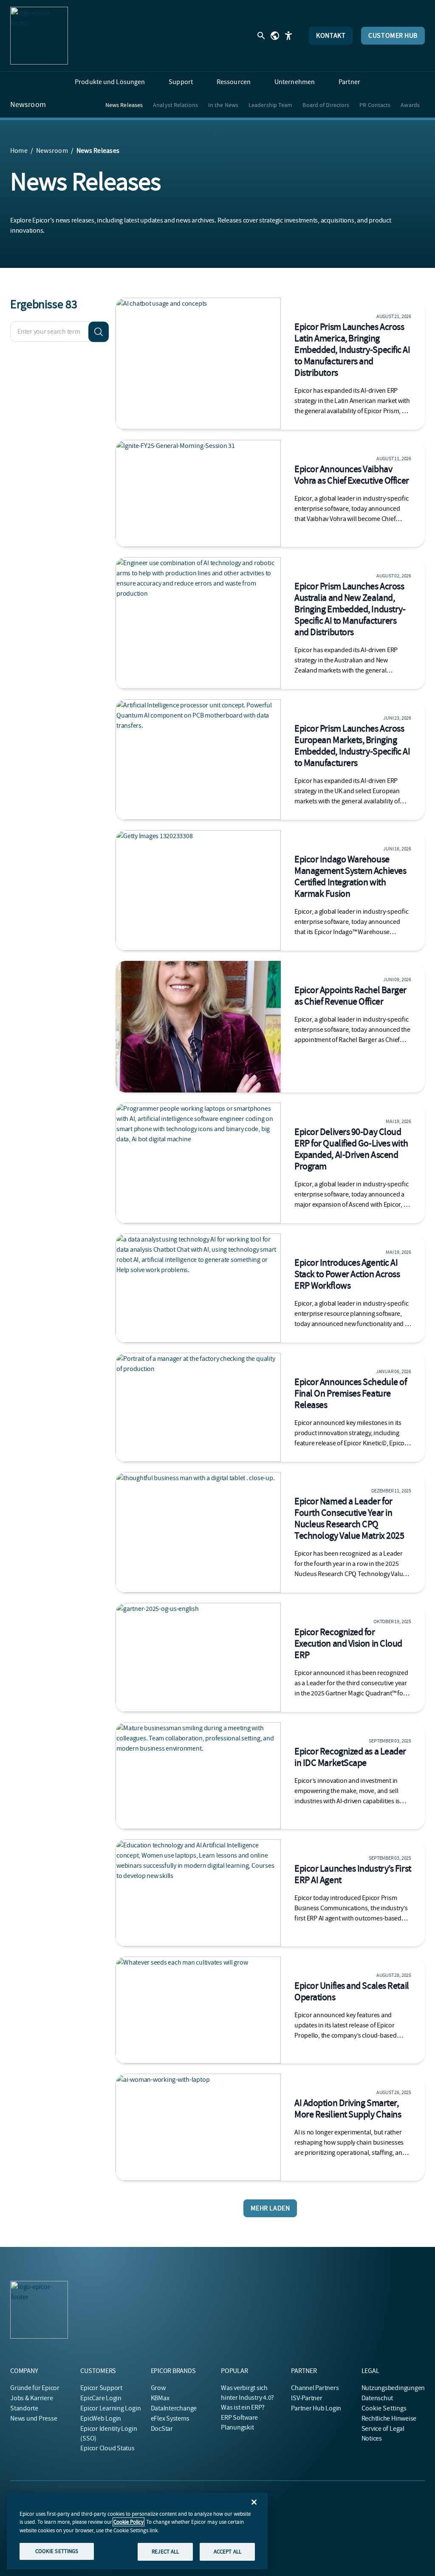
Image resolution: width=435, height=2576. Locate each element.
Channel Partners (315, 2388)
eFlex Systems (170, 2418)
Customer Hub (393, 36)
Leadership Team (271, 105)
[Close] (254, 2502)
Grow (158, 2388)
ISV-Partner (306, 2398)
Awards (410, 105)
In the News (223, 105)
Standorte (24, 2408)
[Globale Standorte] (275, 36)
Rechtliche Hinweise (389, 2418)
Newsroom (28, 105)
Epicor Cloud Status (107, 2448)
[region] (137, 2531)
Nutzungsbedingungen (393, 2388)
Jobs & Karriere (31, 2398)
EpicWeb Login (101, 2418)
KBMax (160, 2398)
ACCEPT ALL (227, 2552)
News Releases (124, 105)
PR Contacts (375, 105)
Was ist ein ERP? (243, 2407)
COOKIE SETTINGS (57, 2551)
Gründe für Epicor (35, 2388)
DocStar (162, 2429)
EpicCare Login (101, 2398)
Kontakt (331, 36)
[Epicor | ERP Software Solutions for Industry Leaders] (39, 36)
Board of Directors (326, 105)
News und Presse (34, 2418)
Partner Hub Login (316, 2408)
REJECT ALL (165, 2552)
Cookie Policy (129, 2522)
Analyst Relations (175, 105)
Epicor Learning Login (110, 2408)
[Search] (99, 332)
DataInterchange (174, 2408)
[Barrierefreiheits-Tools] (288, 36)
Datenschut (377, 2398)
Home (19, 151)
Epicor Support (101, 2388)
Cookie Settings (384, 2408)
